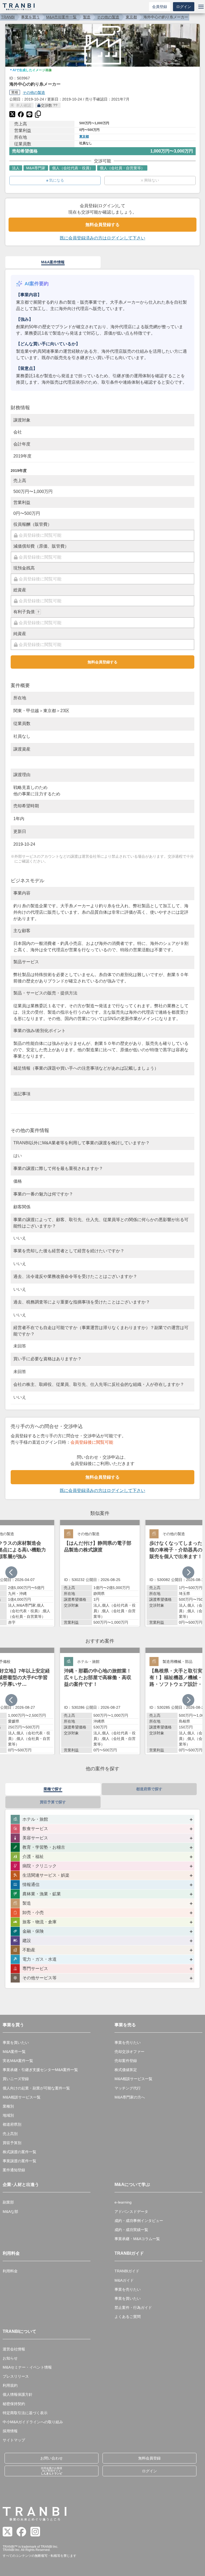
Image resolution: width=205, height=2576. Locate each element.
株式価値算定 (126, 2070)
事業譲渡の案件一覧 (19, 2161)
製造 (87, 17)
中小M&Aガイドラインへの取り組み (33, 2422)
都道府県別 (12, 2124)
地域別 (8, 2115)
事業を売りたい (128, 2043)
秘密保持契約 (14, 2404)
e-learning (123, 2202)
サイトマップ (14, 2440)
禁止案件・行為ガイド (133, 2308)
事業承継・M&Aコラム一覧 (137, 2239)
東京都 (131, 17)
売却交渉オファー (129, 2052)
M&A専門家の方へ (130, 2097)
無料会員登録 (149, 2458)
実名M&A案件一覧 (18, 2061)
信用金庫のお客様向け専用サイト (52, 2471)
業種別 (8, 2106)
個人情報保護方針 (18, 2394)
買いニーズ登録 (16, 2079)
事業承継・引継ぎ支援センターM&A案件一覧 (40, 2070)
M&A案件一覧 (14, 2052)
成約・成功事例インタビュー (139, 2221)
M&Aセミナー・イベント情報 (27, 2367)
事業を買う (30, 17)
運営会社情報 (14, 2349)
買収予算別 (12, 2143)
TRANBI (8, 17)
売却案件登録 (126, 2061)
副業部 (8, 2202)
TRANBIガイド (127, 2271)
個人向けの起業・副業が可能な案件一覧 (36, 2088)
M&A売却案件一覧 (61, 17)
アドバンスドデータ (131, 2212)
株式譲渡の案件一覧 (19, 2152)
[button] (188, 1572)
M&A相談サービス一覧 (22, 2097)
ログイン (184, 7)
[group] (100, 1573)
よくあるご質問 (128, 2317)
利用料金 (10, 2271)
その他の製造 (108, 17)
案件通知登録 (14, 2170)
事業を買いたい (16, 2043)
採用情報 (10, 2431)
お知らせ (10, 2358)
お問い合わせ (52, 2458)
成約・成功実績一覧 (131, 2230)
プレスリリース (16, 2376)
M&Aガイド (124, 2280)
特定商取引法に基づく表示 (25, 2413)
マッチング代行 (128, 2088)
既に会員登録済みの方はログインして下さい (102, 238)
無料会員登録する (102, 225)
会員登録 (160, 7)
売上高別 (10, 2134)
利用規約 (10, 2385)
